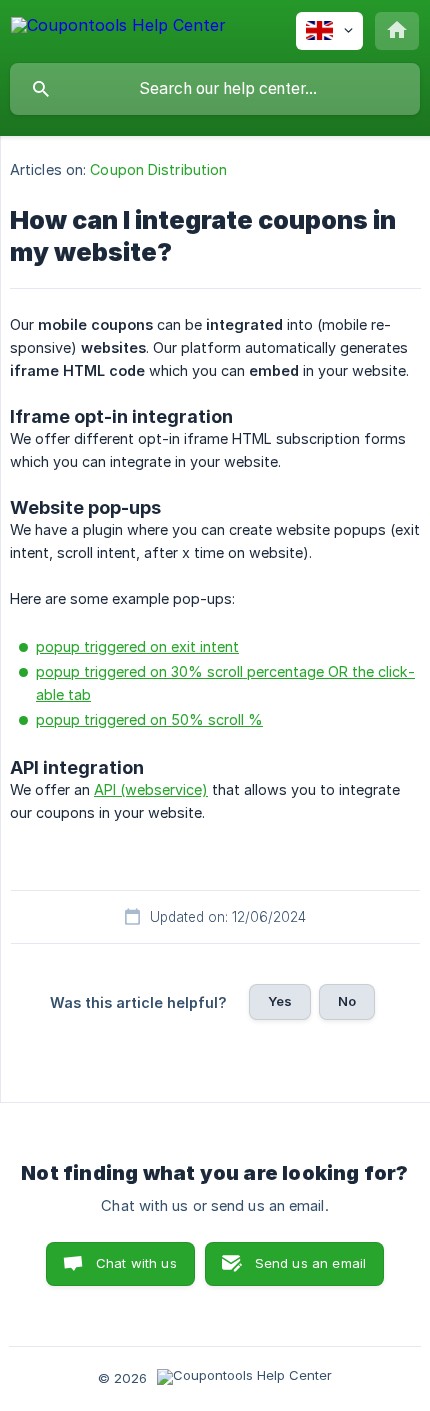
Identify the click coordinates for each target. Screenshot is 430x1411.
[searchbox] (215, 89)
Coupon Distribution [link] (158, 169)
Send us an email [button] (310, 1263)
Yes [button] (280, 1001)
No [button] (347, 1001)
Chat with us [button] (136, 1263)
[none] (118, 28)
